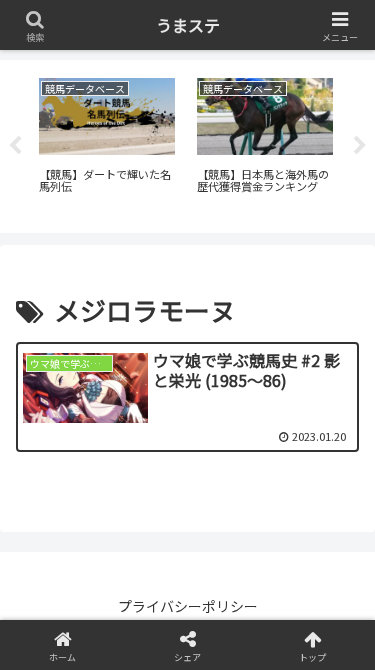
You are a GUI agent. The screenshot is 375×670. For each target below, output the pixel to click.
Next (360, 146)
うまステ (188, 25)
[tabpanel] (107, 143)
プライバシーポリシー (188, 606)
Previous (15, 146)
